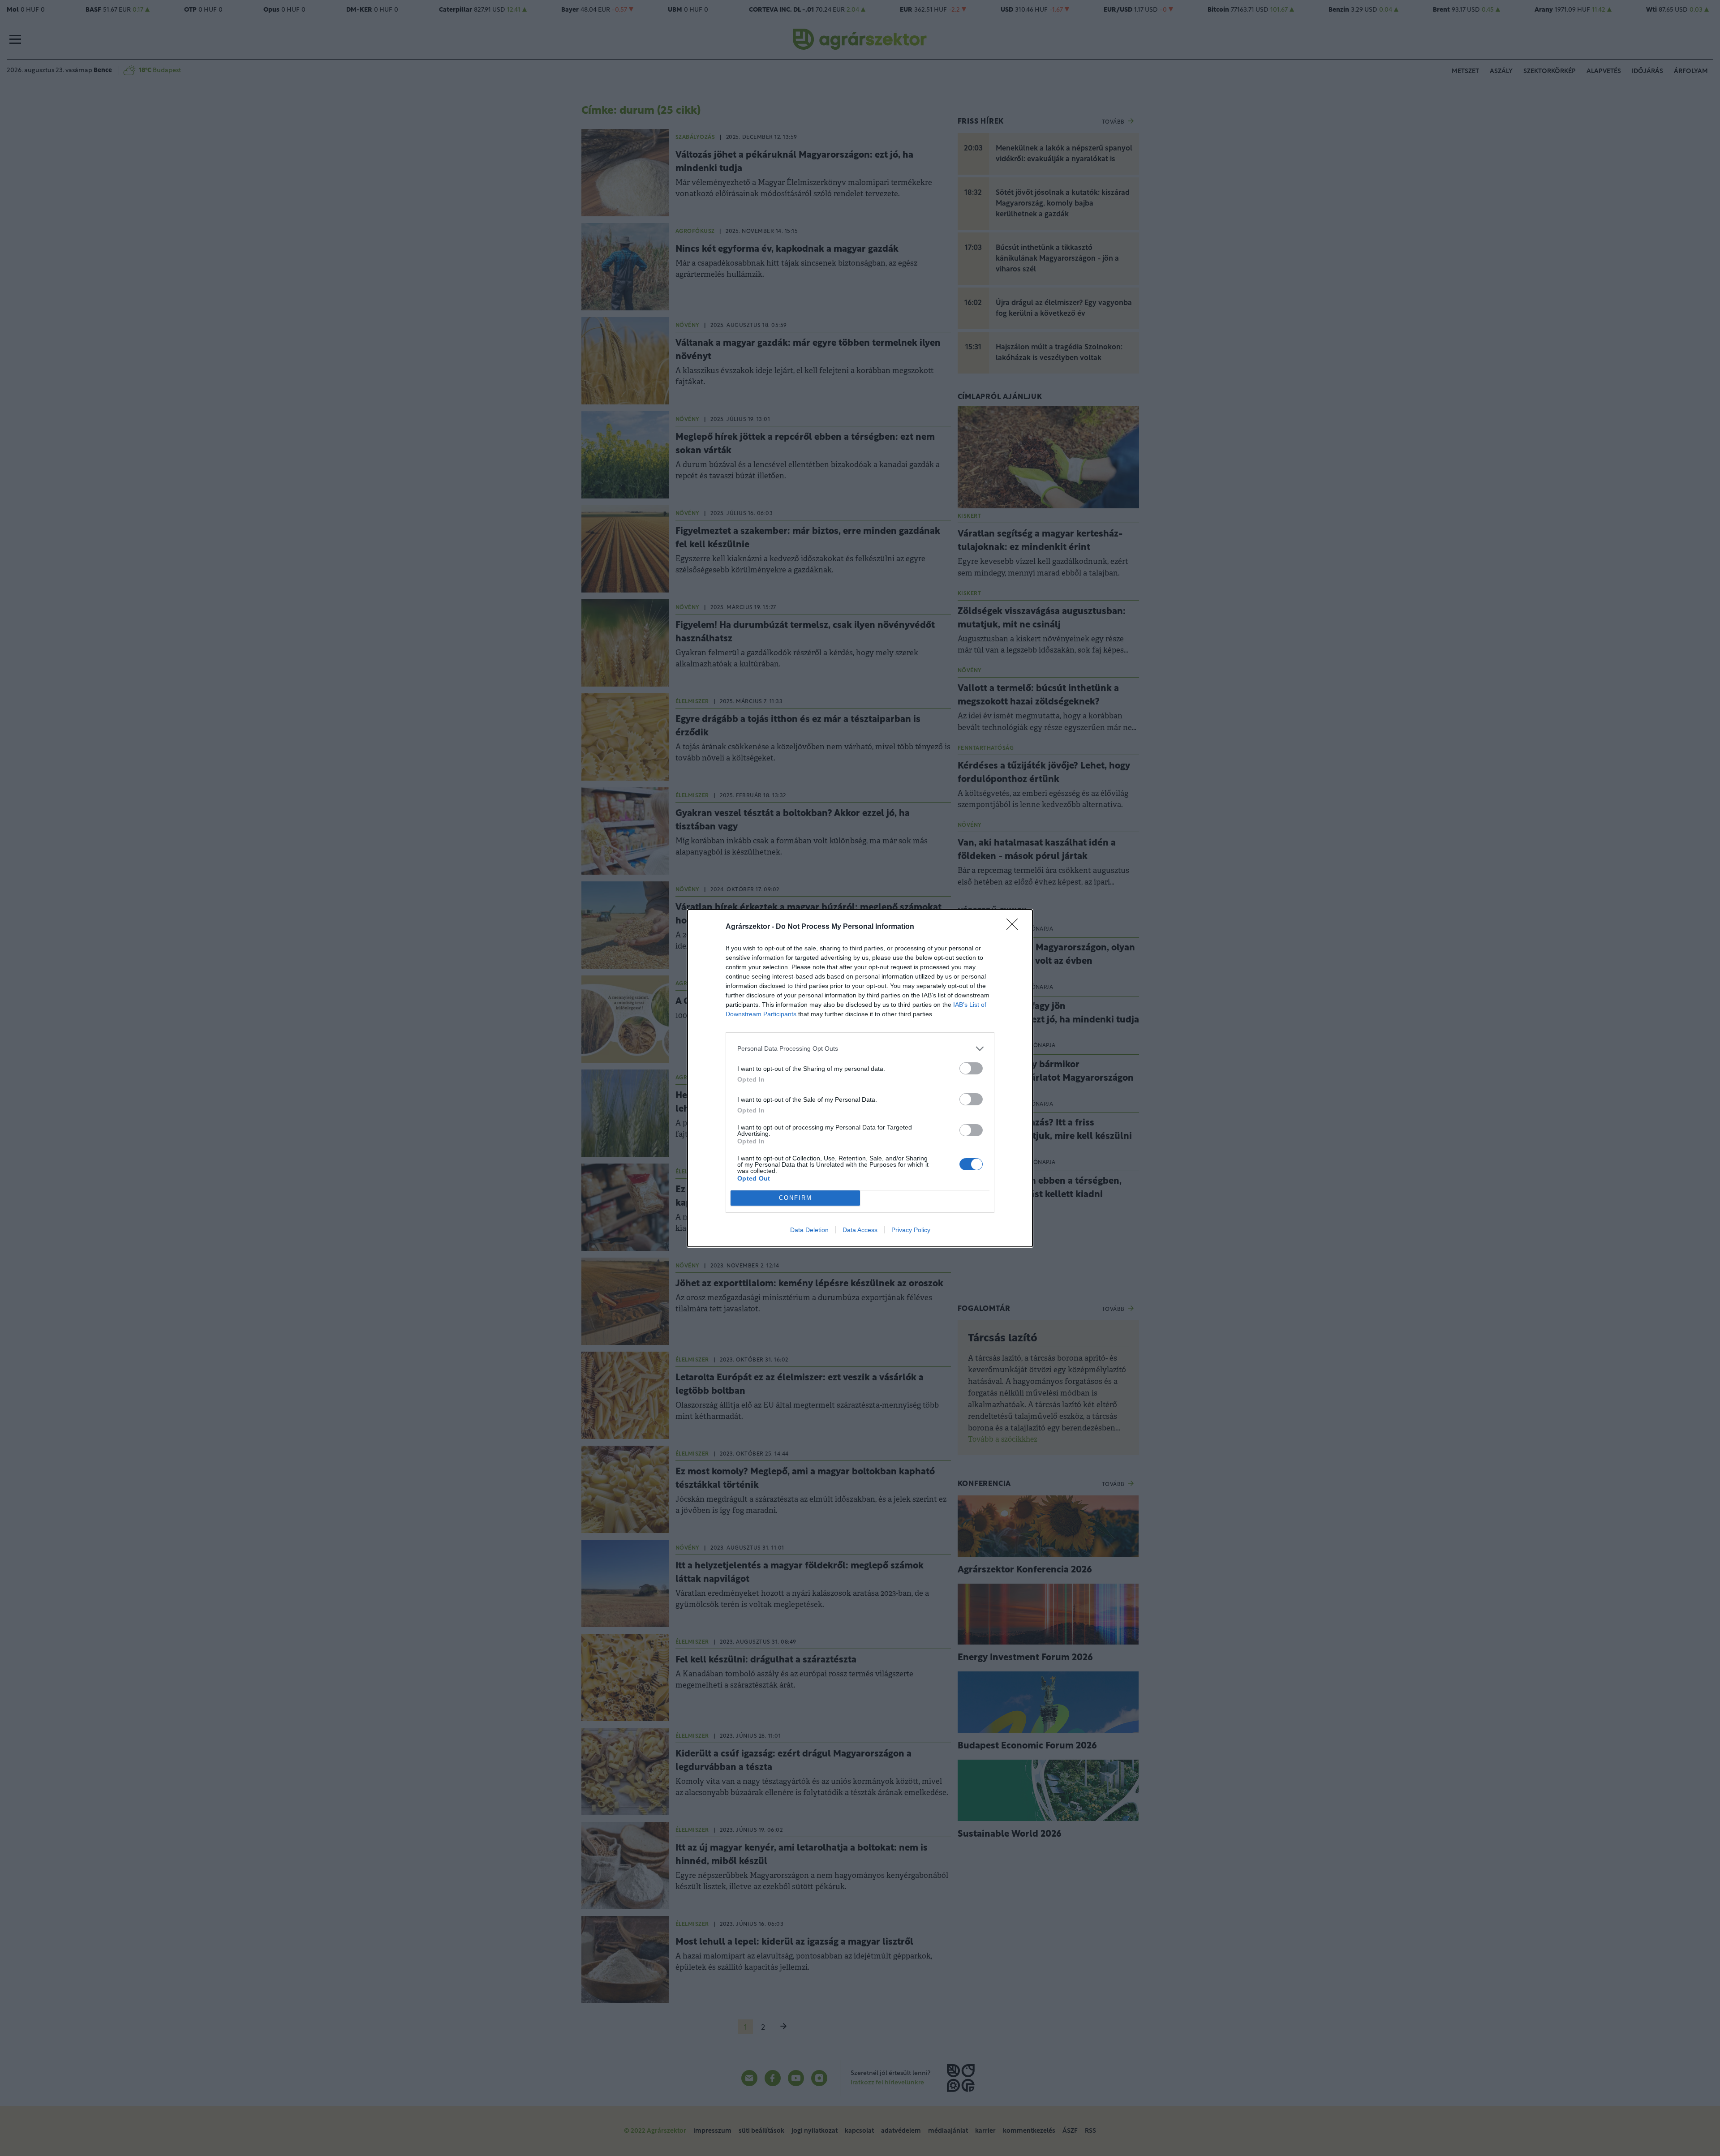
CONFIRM (795, 1198)
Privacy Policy (911, 1230)
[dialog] (860, 1078)
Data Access (860, 1230)
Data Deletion (809, 1230)
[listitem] (860, 1049)
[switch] (971, 1068)
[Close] (1015, 927)
